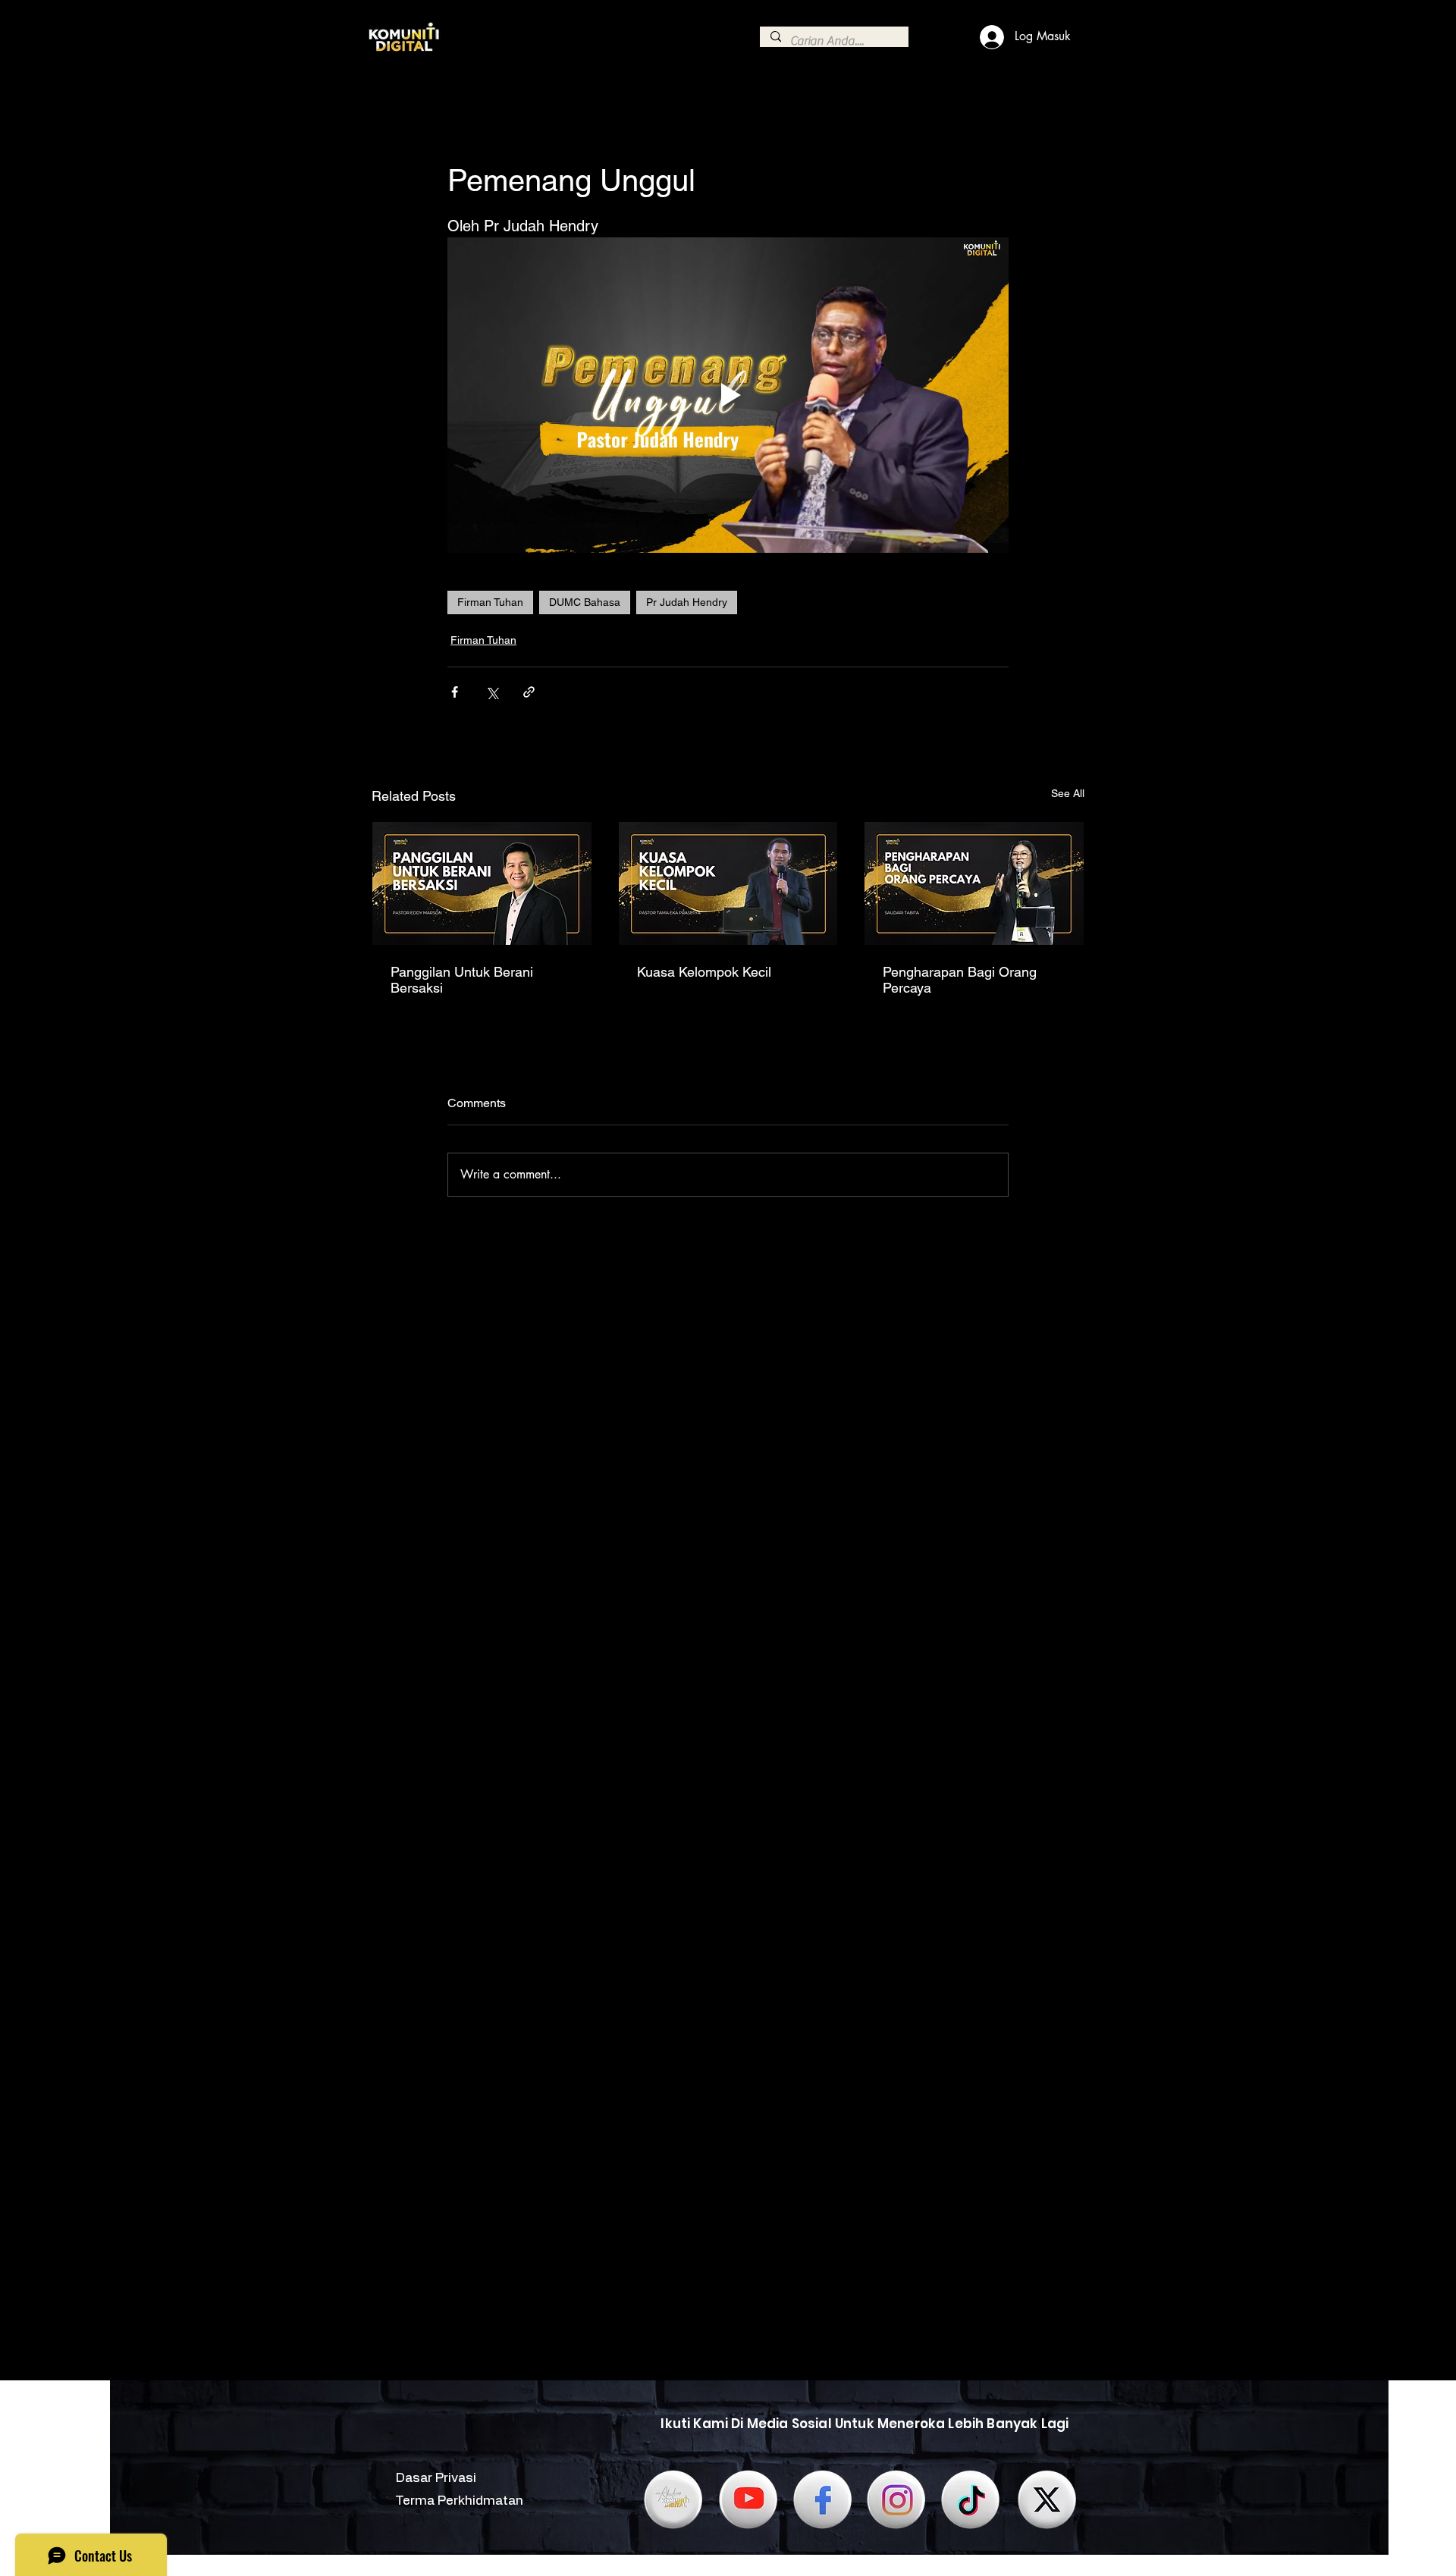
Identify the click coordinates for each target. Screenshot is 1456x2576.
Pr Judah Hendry (687, 602)
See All (1068, 793)
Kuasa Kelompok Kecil (704, 972)
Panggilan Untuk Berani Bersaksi (462, 980)
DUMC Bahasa (585, 602)
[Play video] (728, 395)
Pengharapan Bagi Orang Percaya (960, 980)
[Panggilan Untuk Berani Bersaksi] (482, 883)
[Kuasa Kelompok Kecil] (728, 883)
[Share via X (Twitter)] (492, 692)
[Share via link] (529, 692)
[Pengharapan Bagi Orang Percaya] (974, 883)
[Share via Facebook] (455, 692)
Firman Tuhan (490, 602)
